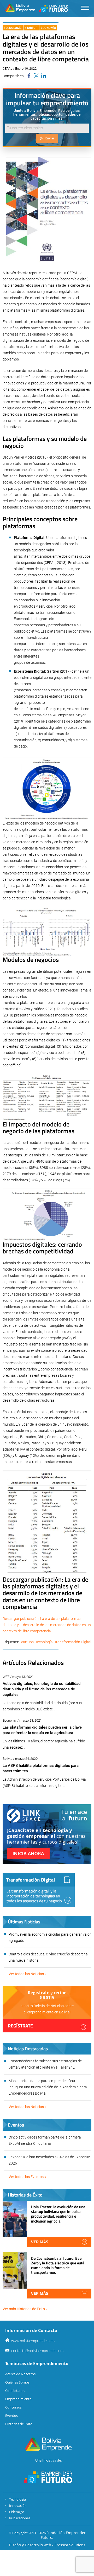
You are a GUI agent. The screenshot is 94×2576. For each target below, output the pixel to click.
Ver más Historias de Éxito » (25, 2309)
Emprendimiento (18, 2399)
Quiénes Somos (17, 2382)
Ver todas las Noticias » (28, 1974)
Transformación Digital (73, 1642)
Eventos (11, 2416)
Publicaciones (20, 2518)
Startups (27, 1642)
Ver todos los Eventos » (27, 2177)
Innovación (18, 2506)
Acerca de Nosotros (20, 2374)
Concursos (13, 2407)
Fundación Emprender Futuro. (63, 2535)
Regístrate (20, 2026)
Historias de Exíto (19, 2424)
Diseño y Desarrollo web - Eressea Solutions (47, 2545)
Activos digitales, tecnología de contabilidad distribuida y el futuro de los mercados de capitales (42, 1689)
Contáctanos (15, 2391)
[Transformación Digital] (39, 1890)
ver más (40, 2242)
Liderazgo (17, 2512)
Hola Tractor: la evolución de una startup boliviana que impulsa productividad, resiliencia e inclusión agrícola (58, 2214)
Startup (31, 28)
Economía (48, 28)
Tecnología (13, 28)
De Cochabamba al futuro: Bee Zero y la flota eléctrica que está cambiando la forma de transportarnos (58, 2265)
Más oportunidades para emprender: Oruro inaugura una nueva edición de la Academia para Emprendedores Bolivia (48, 2087)
